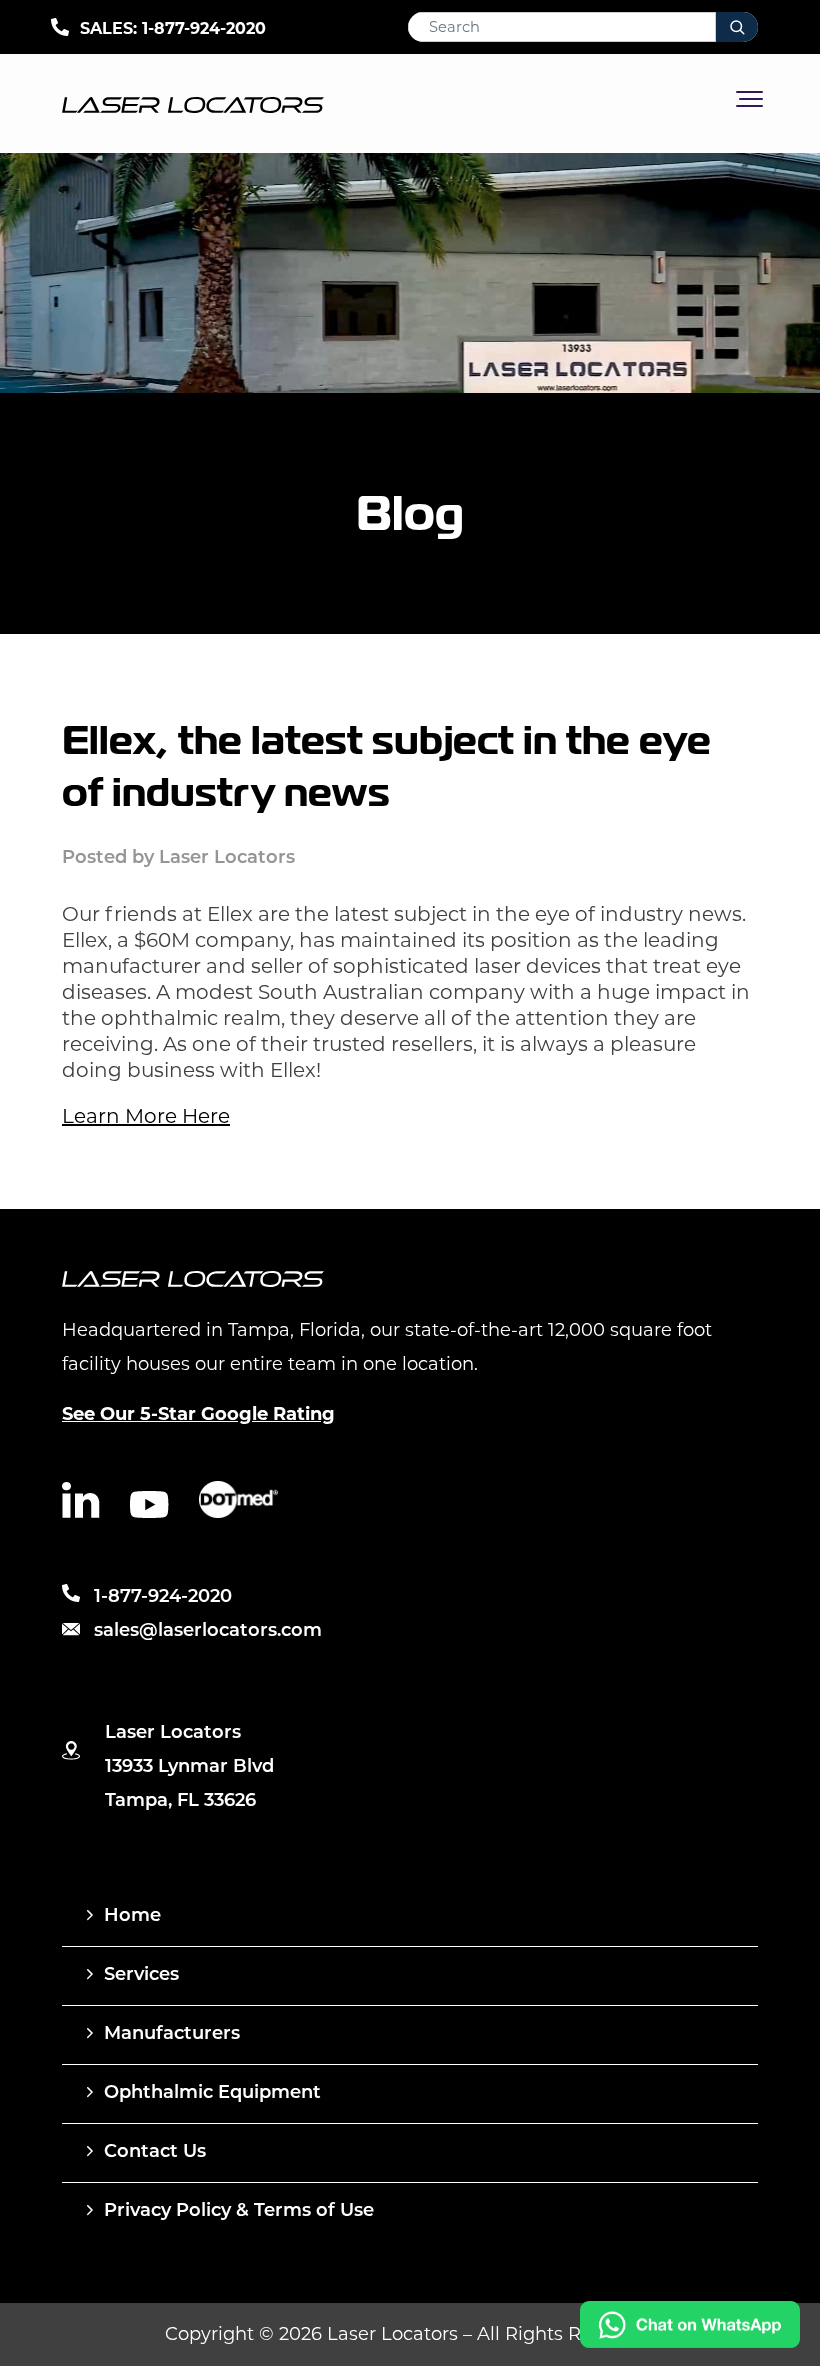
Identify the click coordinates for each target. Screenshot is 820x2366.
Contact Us (155, 2153)
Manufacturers (172, 2035)
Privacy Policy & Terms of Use (239, 2212)
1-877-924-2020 (204, 28)
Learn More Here (146, 1116)
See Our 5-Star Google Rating (198, 1414)
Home (132, 1917)
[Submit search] (737, 27)
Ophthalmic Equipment (212, 2094)
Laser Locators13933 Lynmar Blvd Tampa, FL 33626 (189, 1768)
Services (141, 1976)
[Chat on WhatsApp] (690, 2342)
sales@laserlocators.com (208, 1632)
